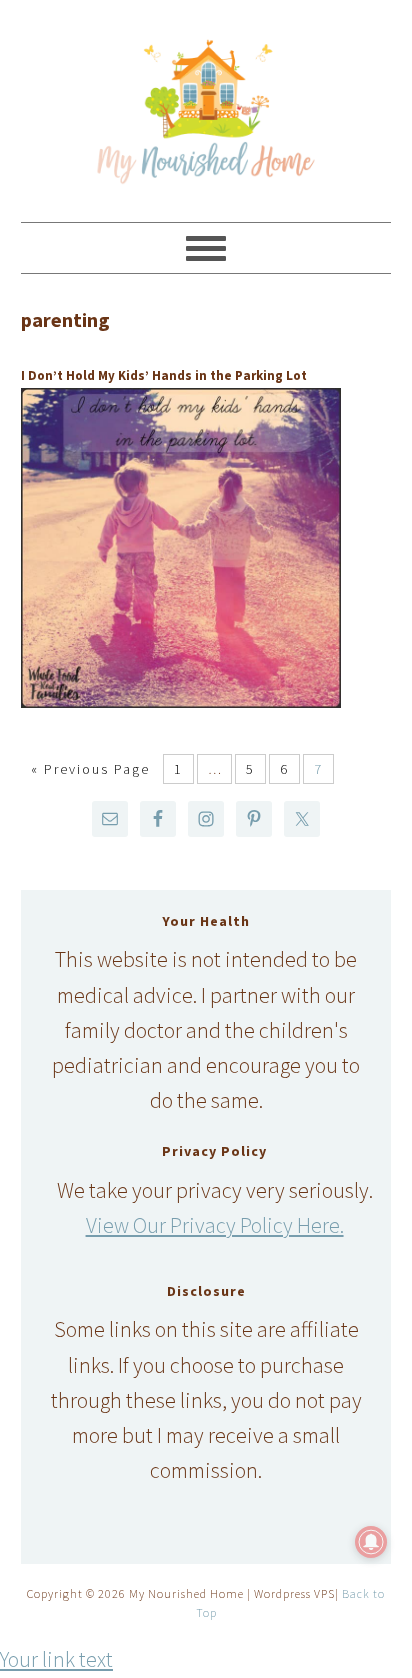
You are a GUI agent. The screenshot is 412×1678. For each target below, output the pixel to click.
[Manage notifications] (371, 1542)
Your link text (56, 1659)
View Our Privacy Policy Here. (215, 1225)
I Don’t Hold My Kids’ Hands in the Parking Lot (164, 375)
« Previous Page (90, 769)
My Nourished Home (206, 102)
